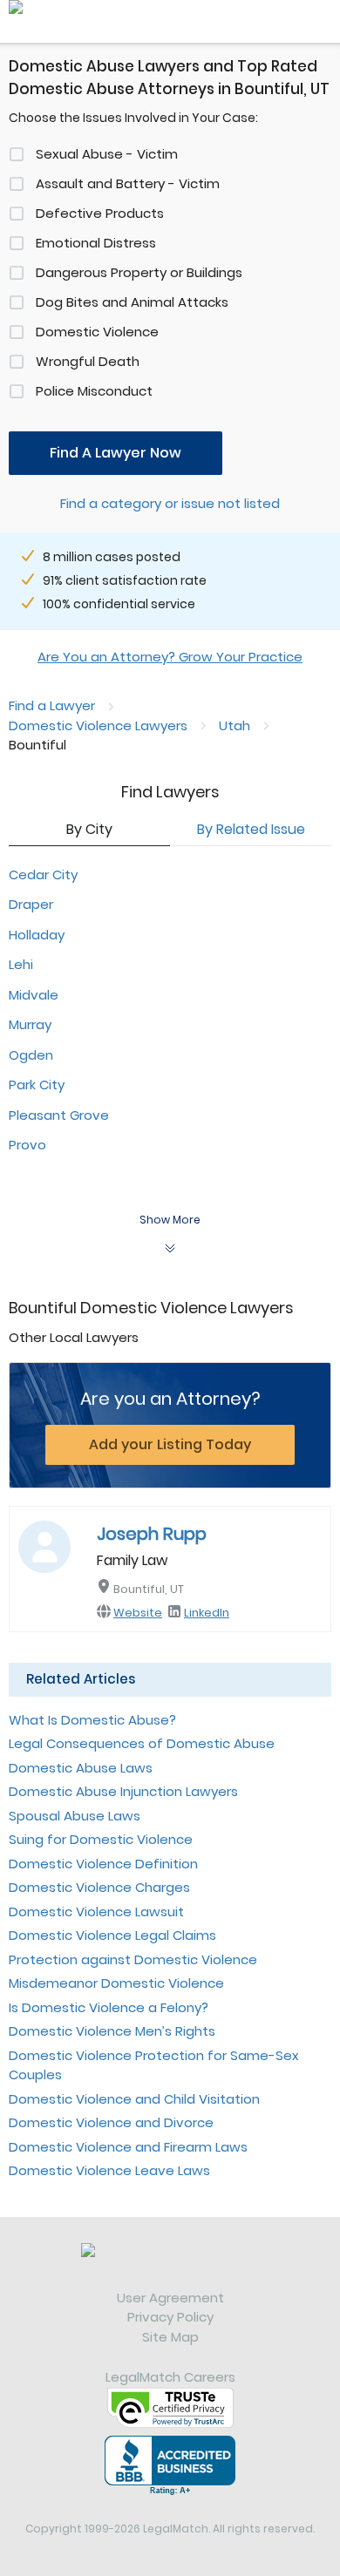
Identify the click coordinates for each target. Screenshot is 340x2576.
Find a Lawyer (52, 705)
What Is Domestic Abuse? (92, 1720)
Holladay (37, 935)
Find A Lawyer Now (116, 453)
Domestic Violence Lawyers (98, 725)
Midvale (34, 995)
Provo (27, 1145)
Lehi (21, 964)
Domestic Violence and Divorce (111, 2122)
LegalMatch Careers (170, 2377)
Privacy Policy (170, 2317)
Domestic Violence (97, 332)
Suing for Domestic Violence (101, 1839)
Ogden (31, 1055)
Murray (30, 1024)
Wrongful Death (88, 361)
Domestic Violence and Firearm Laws (128, 2147)
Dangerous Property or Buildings (139, 272)
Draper (31, 904)
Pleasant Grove (59, 1115)
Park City (37, 1085)
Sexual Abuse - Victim (107, 154)
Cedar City (43, 874)
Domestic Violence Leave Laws (109, 2170)
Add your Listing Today (170, 1444)
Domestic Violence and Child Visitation (134, 2099)
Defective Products (100, 213)
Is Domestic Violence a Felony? (109, 2007)
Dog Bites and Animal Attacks (132, 302)
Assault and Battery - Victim (128, 183)
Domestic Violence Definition (103, 1864)
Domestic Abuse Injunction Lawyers (123, 1791)
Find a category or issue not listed (170, 503)
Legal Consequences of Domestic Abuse (142, 1743)
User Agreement (170, 2298)
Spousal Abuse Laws (75, 1816)
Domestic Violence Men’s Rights (112, 2031)
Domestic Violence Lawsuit (96, 1912)
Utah (235, 725)
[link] (170, 2266)
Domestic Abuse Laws (81, 1768)
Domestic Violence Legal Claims (112, 1935)
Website (138, 1613)
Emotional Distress (96, 243)
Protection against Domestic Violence (133, 1959)
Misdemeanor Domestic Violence (116, 1983)
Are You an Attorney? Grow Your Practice (170, 657)
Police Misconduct (94, 391)
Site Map (170, 2337)
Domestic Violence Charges (99, 1887)
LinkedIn (207, 1613)
